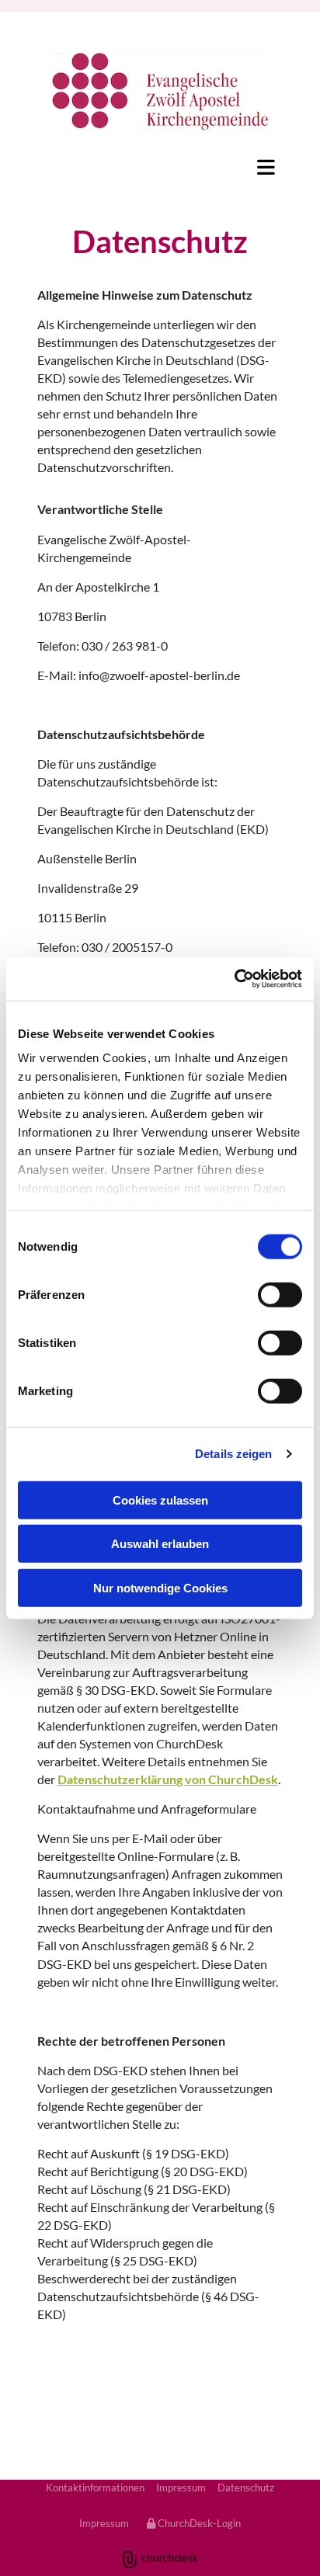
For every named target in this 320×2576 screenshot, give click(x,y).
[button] (160, 167)
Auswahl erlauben (160, 1544)
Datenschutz (246, 2487)
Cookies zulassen (160, 1500)
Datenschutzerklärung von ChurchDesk (168, 1779)
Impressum (181, 2487)
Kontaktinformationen (95, 2487)
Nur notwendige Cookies (160, 1587)
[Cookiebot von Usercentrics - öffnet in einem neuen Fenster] (234, 979)
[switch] (280, 1294)
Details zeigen (233, 1454)
